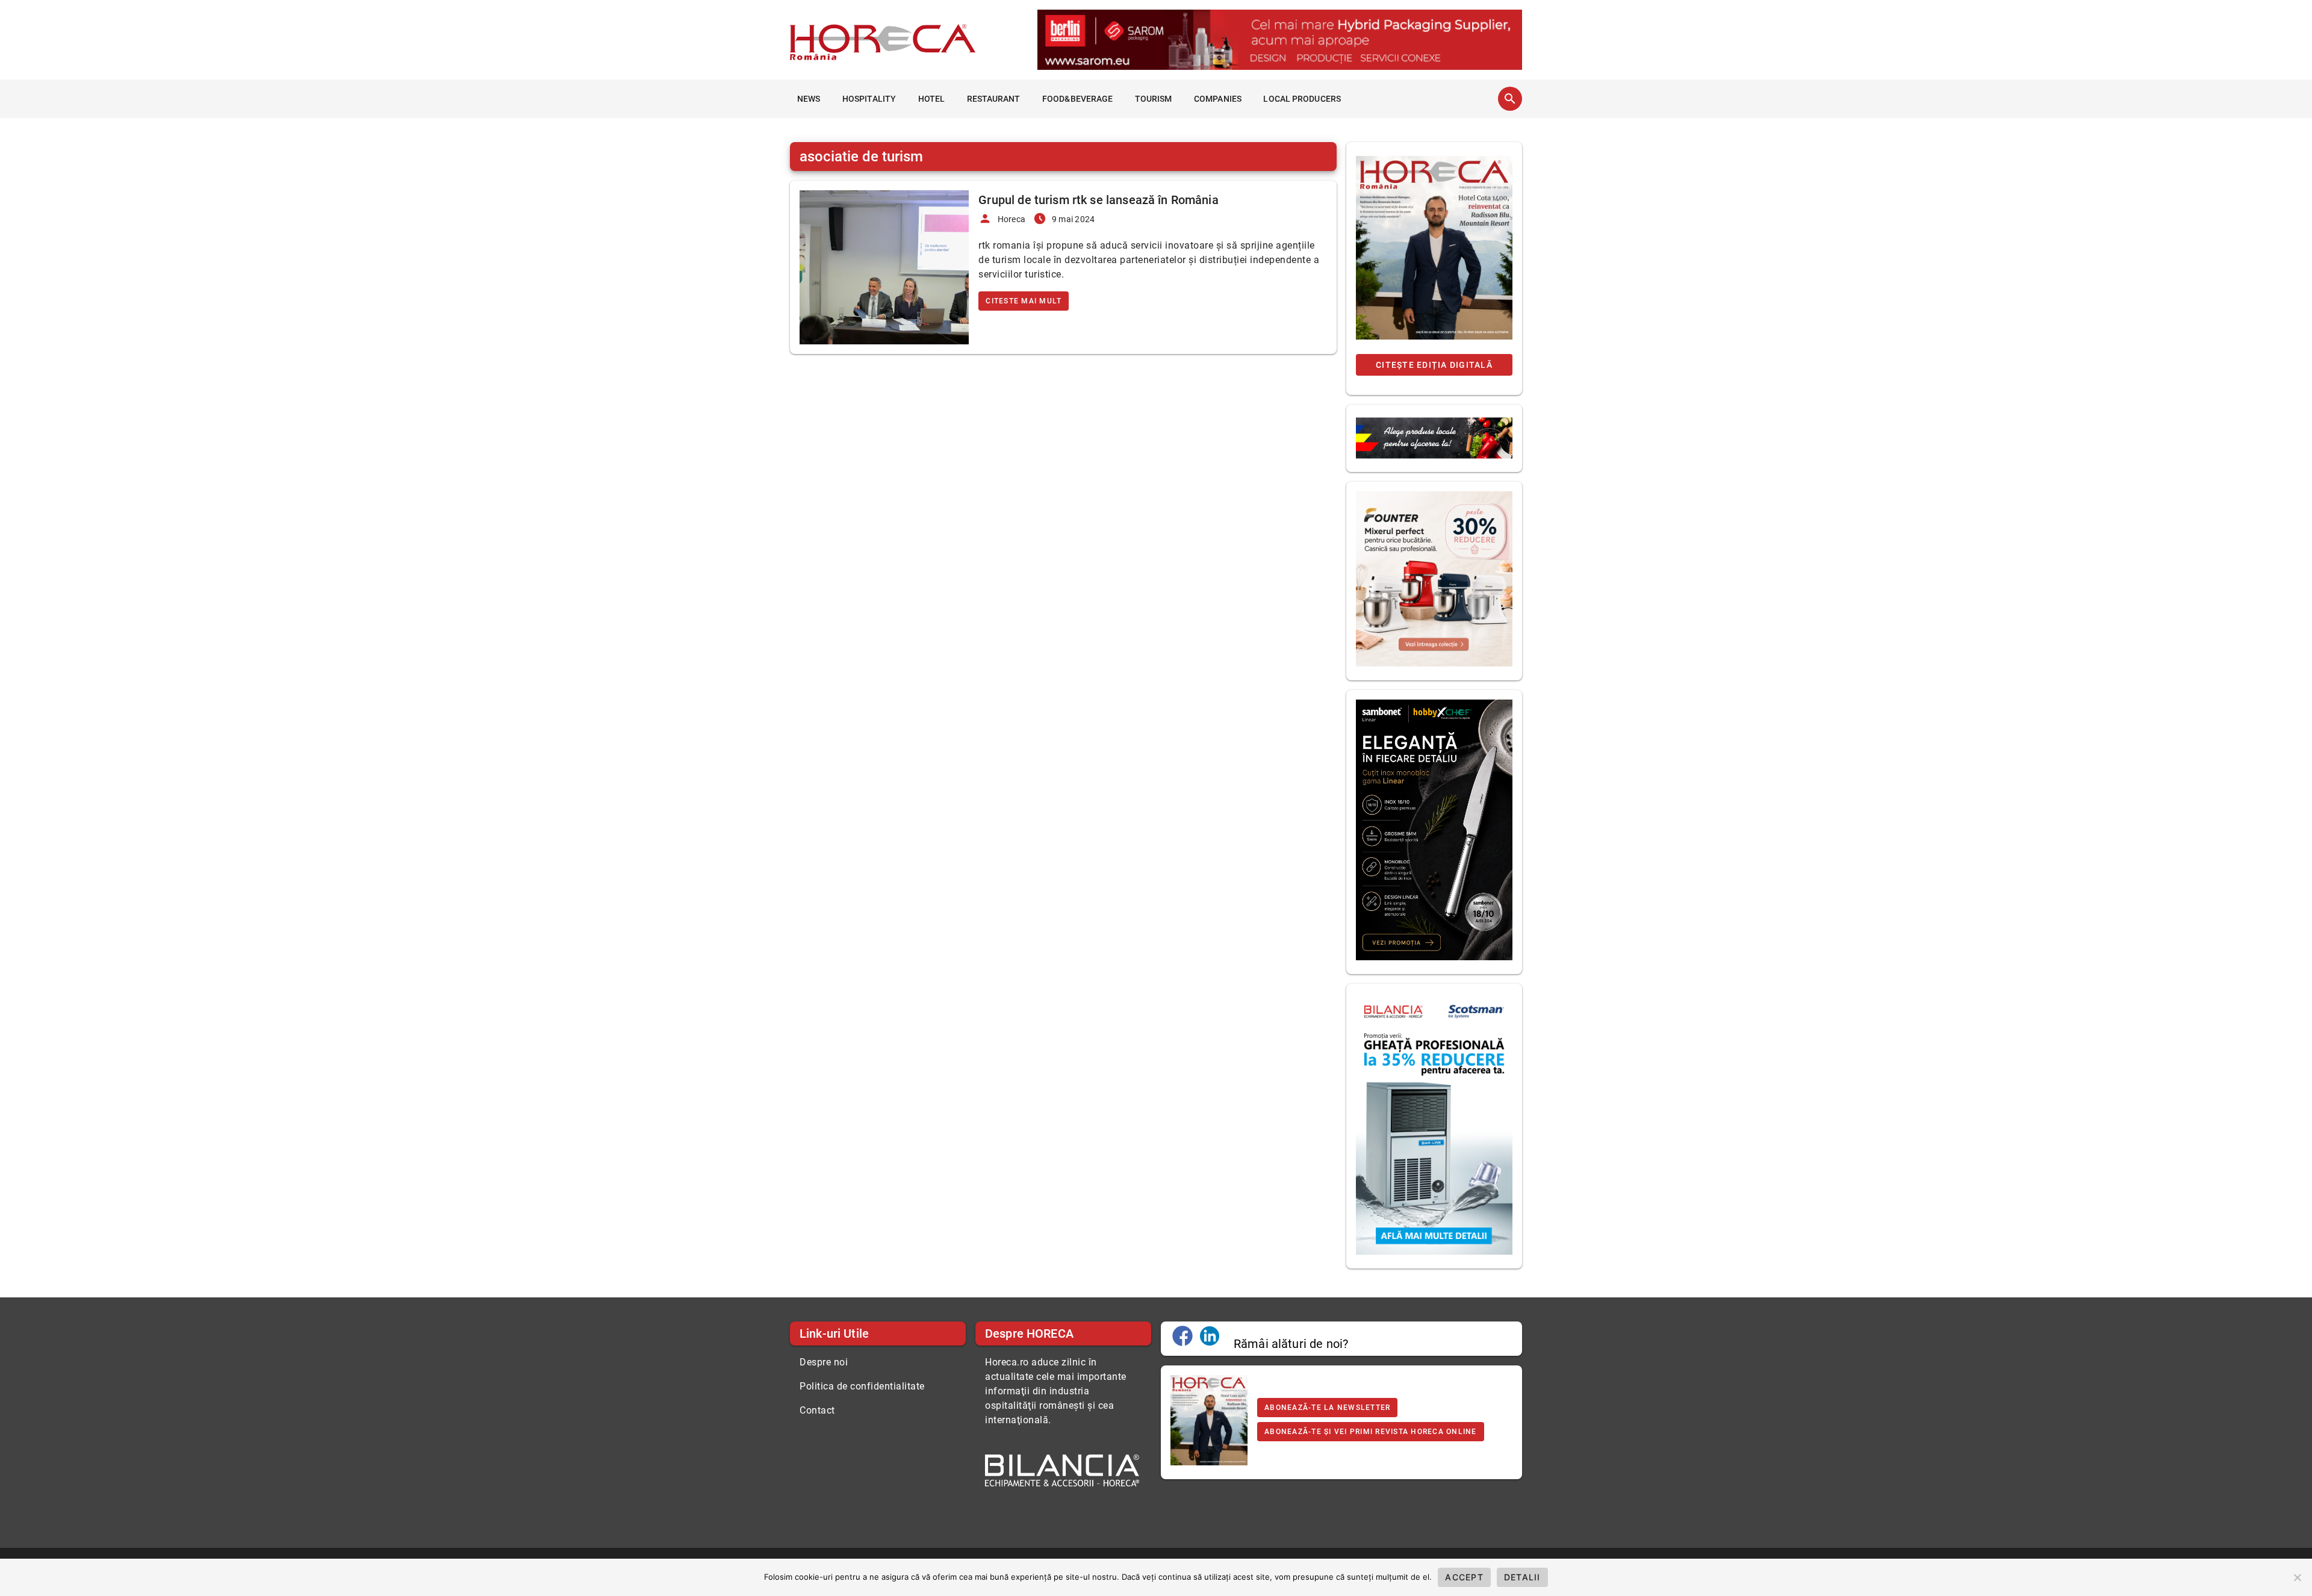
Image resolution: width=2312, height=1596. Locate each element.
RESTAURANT (994, 99)
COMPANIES (1218, 99)
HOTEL (932, 99)
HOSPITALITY (869, 99)
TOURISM (1154, 99)
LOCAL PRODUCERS (1302, 99)
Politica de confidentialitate (862, 1386)
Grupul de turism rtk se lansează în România (1098, 200)
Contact (817, 1410)
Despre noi (824, 1362)
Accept (1464, 1577)
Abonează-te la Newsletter (1327, 1408)
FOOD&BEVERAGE (1077, 99)
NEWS (809, 99)
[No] (2297, 1577)
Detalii (1522, 1577)
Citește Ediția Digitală (1434, 365)
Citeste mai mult (1024, 301)
